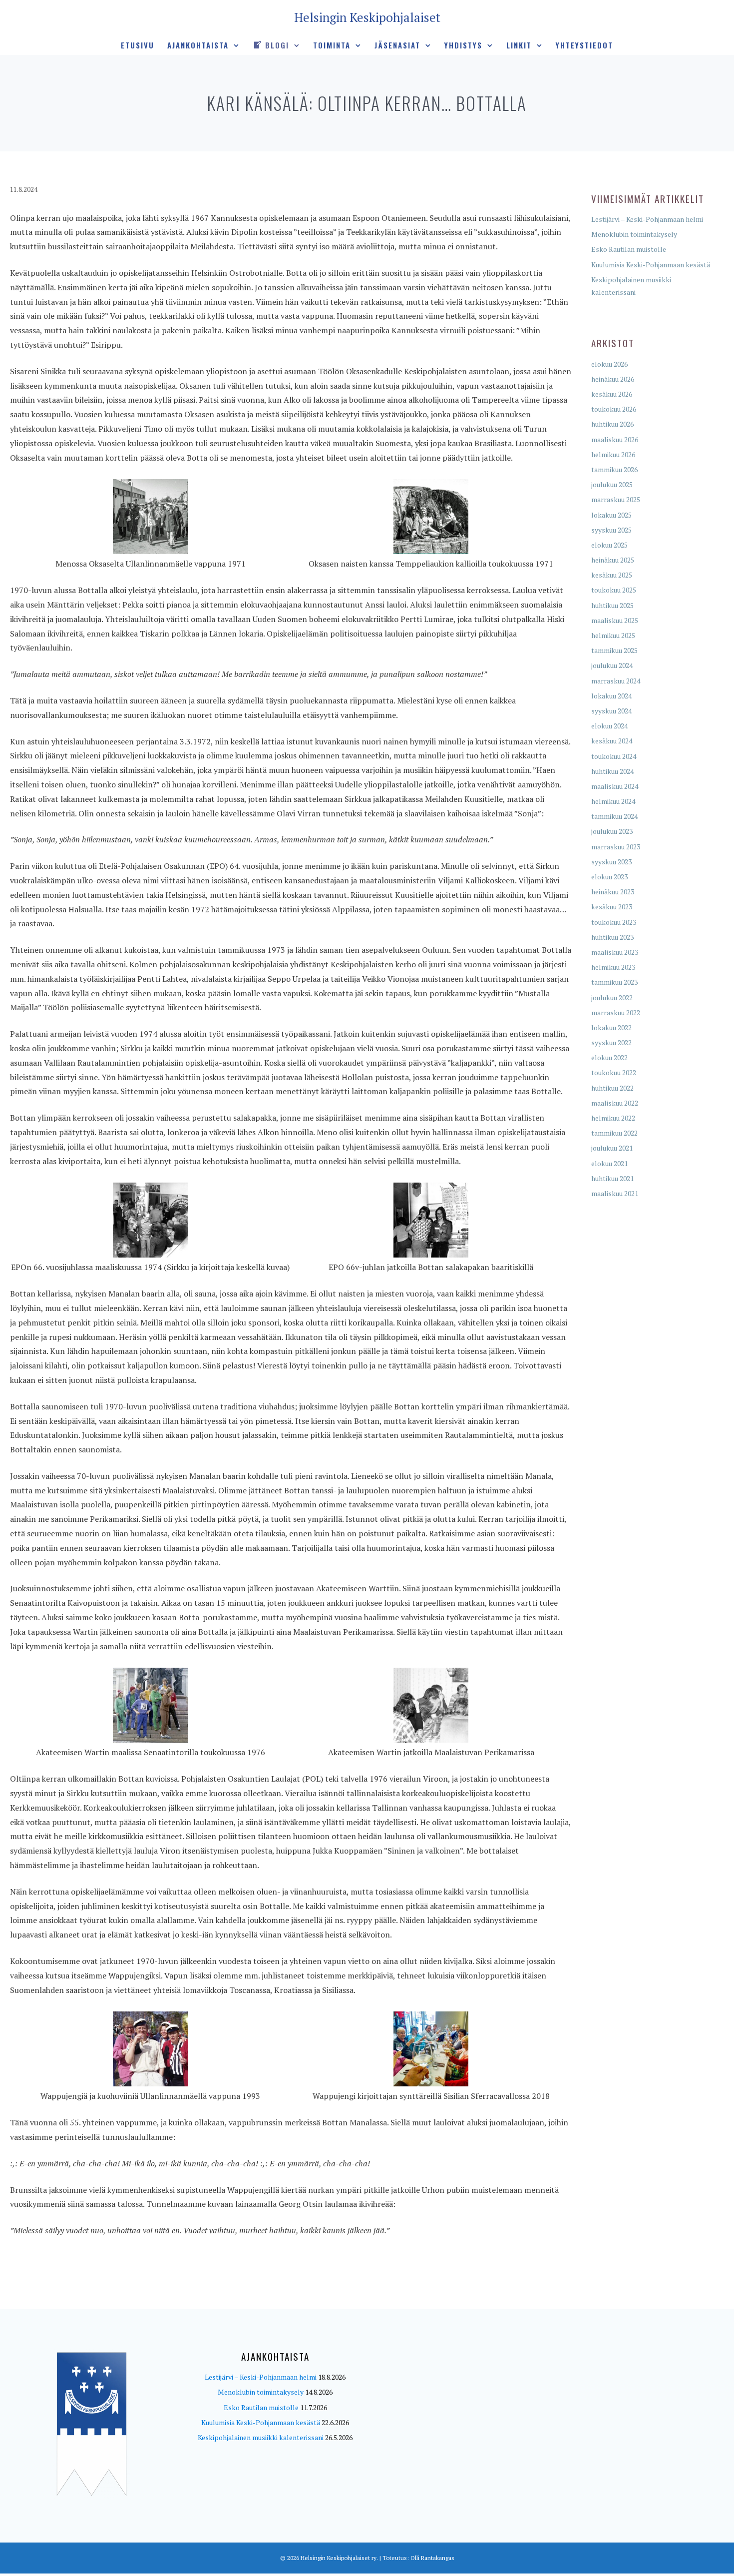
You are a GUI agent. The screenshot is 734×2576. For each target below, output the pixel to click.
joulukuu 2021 (612, 1148)
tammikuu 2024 (614, 816)
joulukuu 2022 (612, 997)
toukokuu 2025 (614, 590)
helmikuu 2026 (613, 454)
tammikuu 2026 (614, 469)
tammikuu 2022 (614, 1133)
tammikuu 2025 (614, 650)
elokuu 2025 (609, 545)
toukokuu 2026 (614, 409)
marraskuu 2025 (616, 499)
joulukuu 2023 (612, 831)
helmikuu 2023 (613, 967)
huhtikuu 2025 (612, 605)
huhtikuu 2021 (612, 1178)
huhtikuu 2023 (612, 937)
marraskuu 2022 (616, 1012)
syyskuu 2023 (611, 862)
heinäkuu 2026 (613, 379)
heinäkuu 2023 (613, 892)
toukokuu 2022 (614, 1072)
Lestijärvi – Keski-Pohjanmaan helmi (647, 219)
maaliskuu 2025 (615, 620)
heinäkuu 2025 (613, 560)
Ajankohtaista (198, 45)
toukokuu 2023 (614, 922)
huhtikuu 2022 (612, 1088)
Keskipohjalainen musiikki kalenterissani (261, 2437)
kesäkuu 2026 (612, 394)
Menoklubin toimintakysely (634, 234)
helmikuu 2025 (613, 635)
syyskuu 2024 (611, 711)
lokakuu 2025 (611, 515)
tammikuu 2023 (614, 982)
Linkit (519, 45)
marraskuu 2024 (616, 681)
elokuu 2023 (609, 877)
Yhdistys (463, 45)
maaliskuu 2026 (615, 439)
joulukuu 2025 (612, 484)
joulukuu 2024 (612, 665)
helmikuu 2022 (613, 1118)
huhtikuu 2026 (612, 424)
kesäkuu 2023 (612, 907)
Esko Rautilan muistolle (629, 249)
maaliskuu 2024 (615, 786)
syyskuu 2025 (611, 530)
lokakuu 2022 (611, 1027)
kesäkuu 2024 (612, 741)
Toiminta (332, 45)
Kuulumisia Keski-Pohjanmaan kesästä (651, 265)
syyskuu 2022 (611, 1042)
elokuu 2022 (609, 1057)
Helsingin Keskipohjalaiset (367, 17)
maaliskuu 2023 (615, 952)
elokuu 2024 (609, 726)
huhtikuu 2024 (612, 771)
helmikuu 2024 (613, 801)
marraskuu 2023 (616, 847)
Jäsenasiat (397, 45)
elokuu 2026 (609, 364)
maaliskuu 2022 (615, 1103)
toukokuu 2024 (614, 756)
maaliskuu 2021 (615, 1193)
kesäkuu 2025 (612, 575)
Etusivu (138, 45)
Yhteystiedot (584, 45)
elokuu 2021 (609, 1163)
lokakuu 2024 (611, 696)
